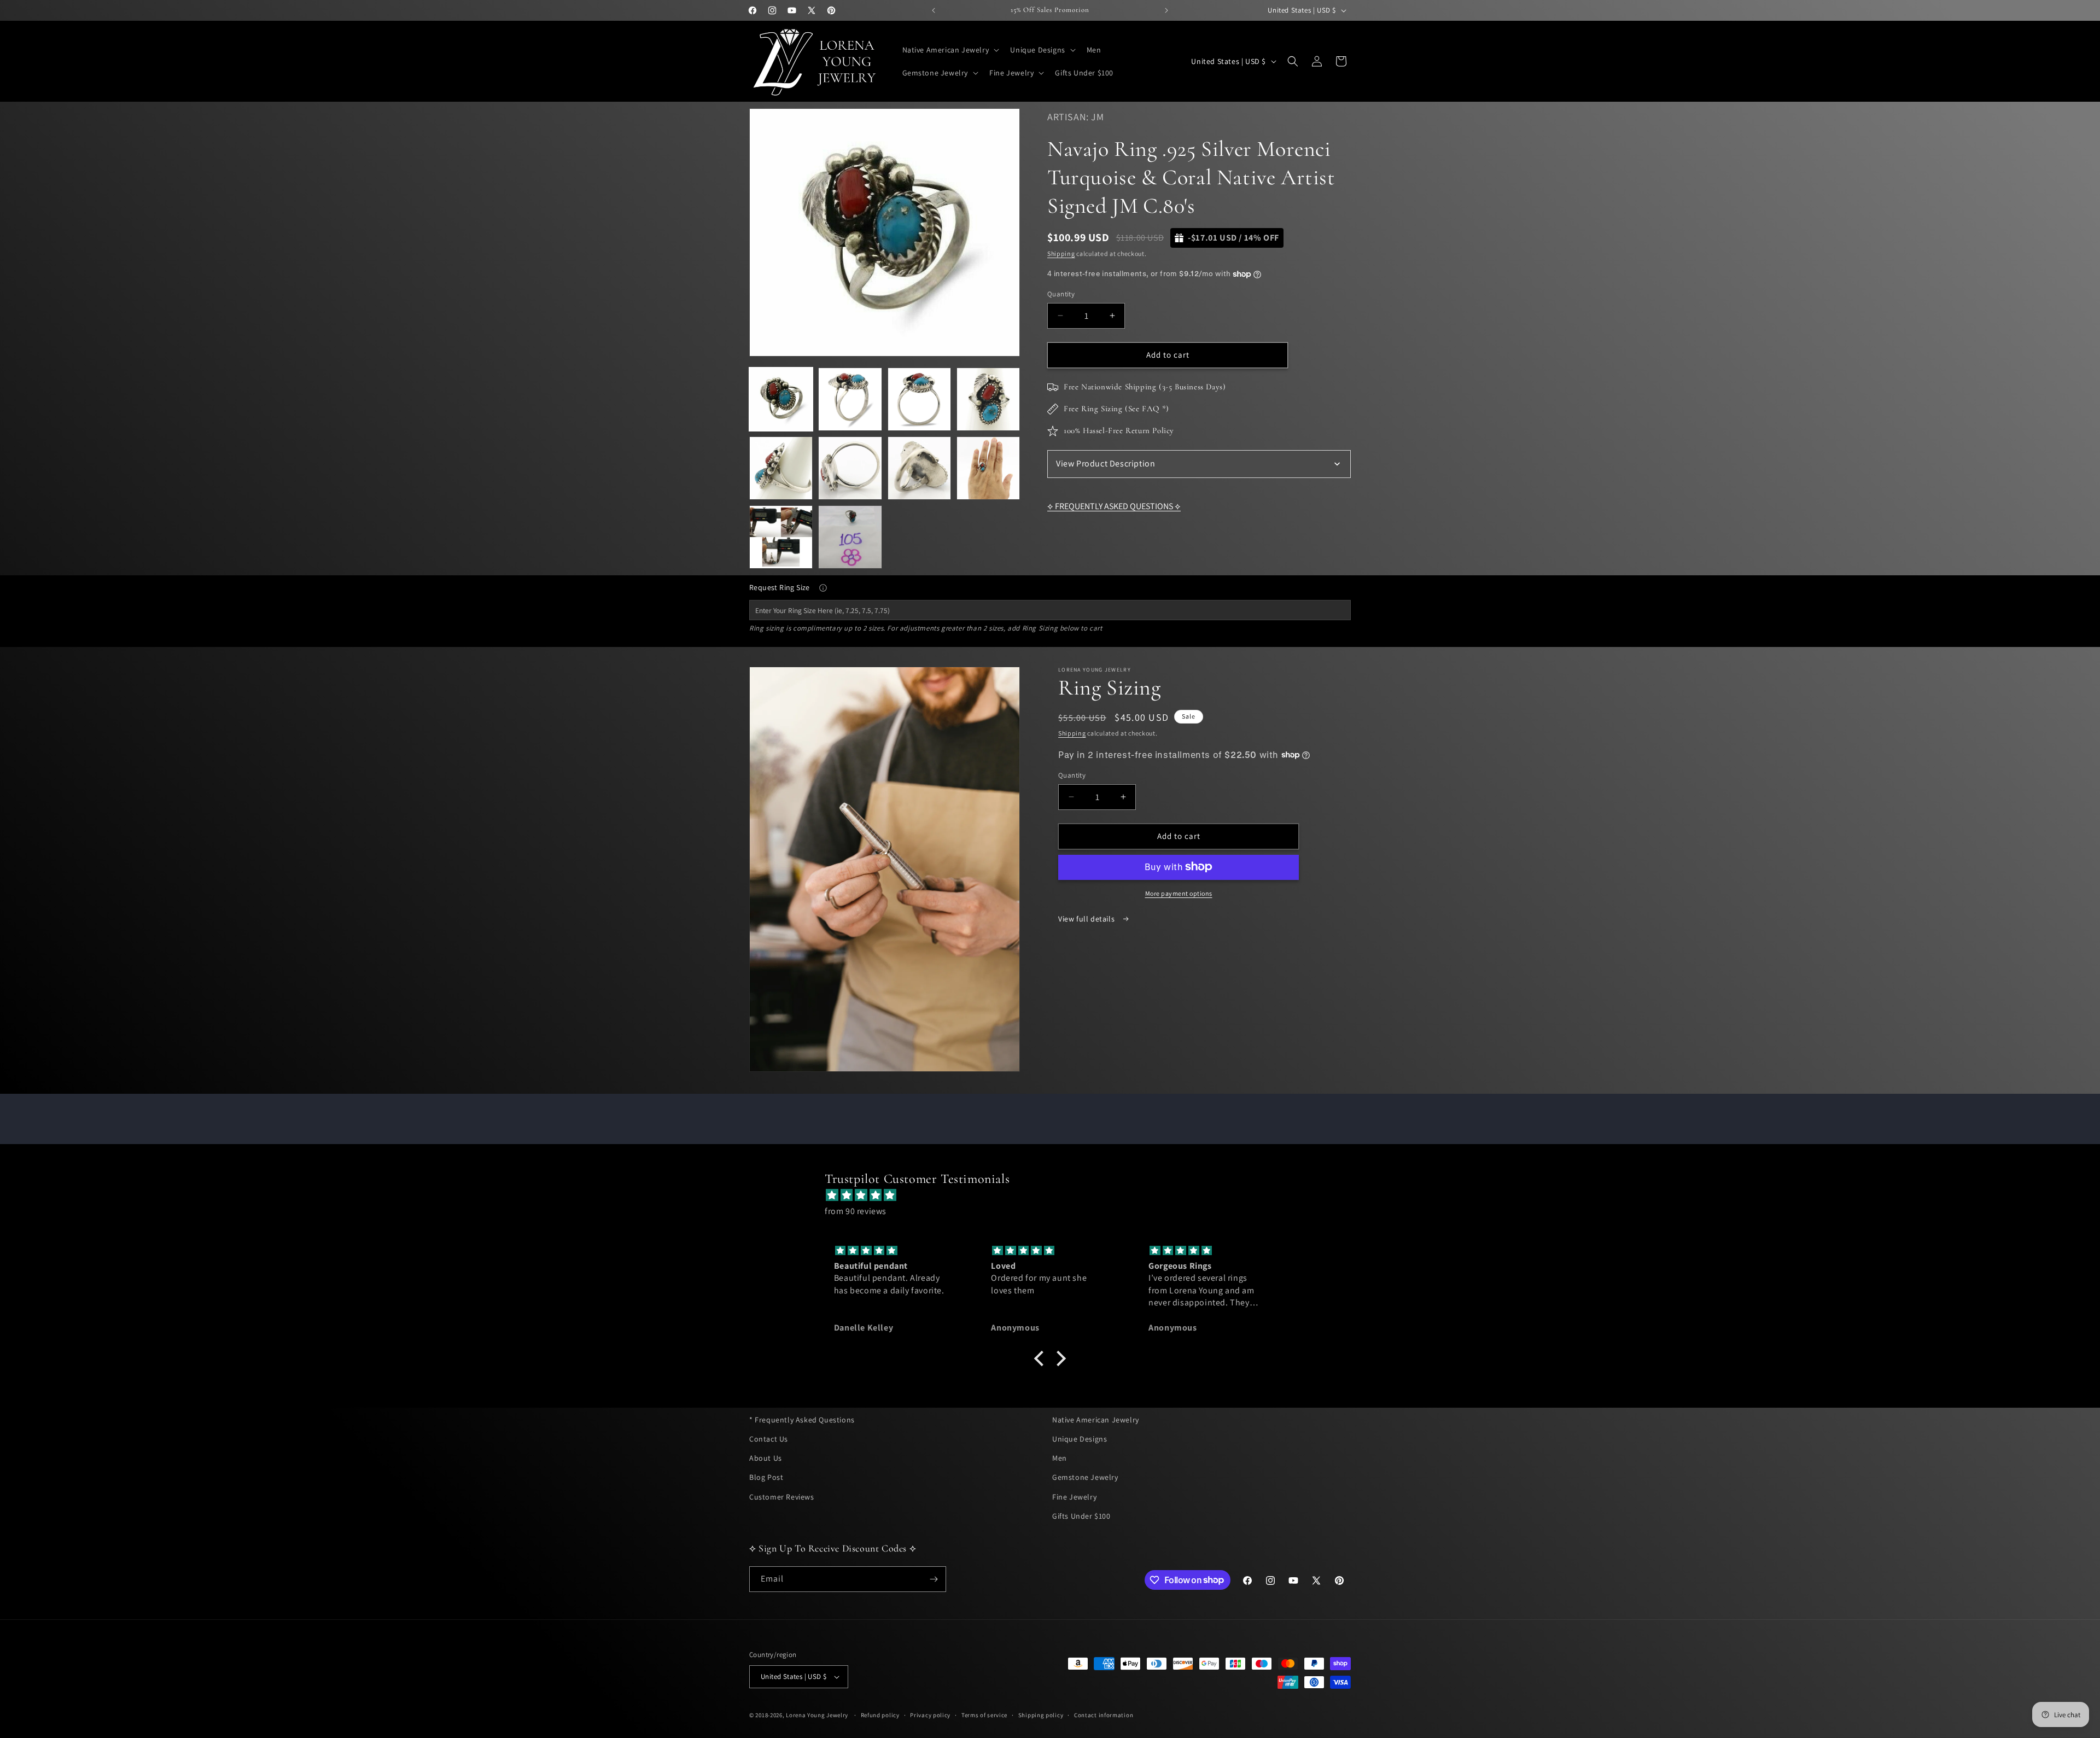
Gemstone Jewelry (1085, 1478)
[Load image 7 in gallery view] (919, 468)
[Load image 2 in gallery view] (850, 399)
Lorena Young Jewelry (817, 1715)
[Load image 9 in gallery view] (781, 537)
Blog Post (766, 1478)
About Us (766, 1458)
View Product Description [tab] (1106, 463)
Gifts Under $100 (1081, 1516)
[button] (950, 50)
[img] (1055, 1195)
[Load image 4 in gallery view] (988, 399)
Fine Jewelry (1074, 1497)
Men (1060, 1458)
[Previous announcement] (934, 10)
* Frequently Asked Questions (802, 1420)
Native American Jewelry (1096, 1420)
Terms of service (984, 1715)
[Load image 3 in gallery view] (919, 399)
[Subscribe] (934, 1579)
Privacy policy (930, 1715)
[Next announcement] (1166, 10)
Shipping (1061, 253)
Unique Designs (1080, 1439)
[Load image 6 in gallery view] (850, 468)
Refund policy (880, 1715)
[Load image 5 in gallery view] (781, 468)
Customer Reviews (782, 1497)
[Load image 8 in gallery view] (988, 468)
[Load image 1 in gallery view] (781, 399)
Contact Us (769, 1439)
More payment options (1179, 893)
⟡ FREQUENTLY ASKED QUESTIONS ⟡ (1114, 506)
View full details (1087, 918)
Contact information (1104, 1715)
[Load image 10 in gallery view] (850, 537)
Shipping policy (1041, 1715)
